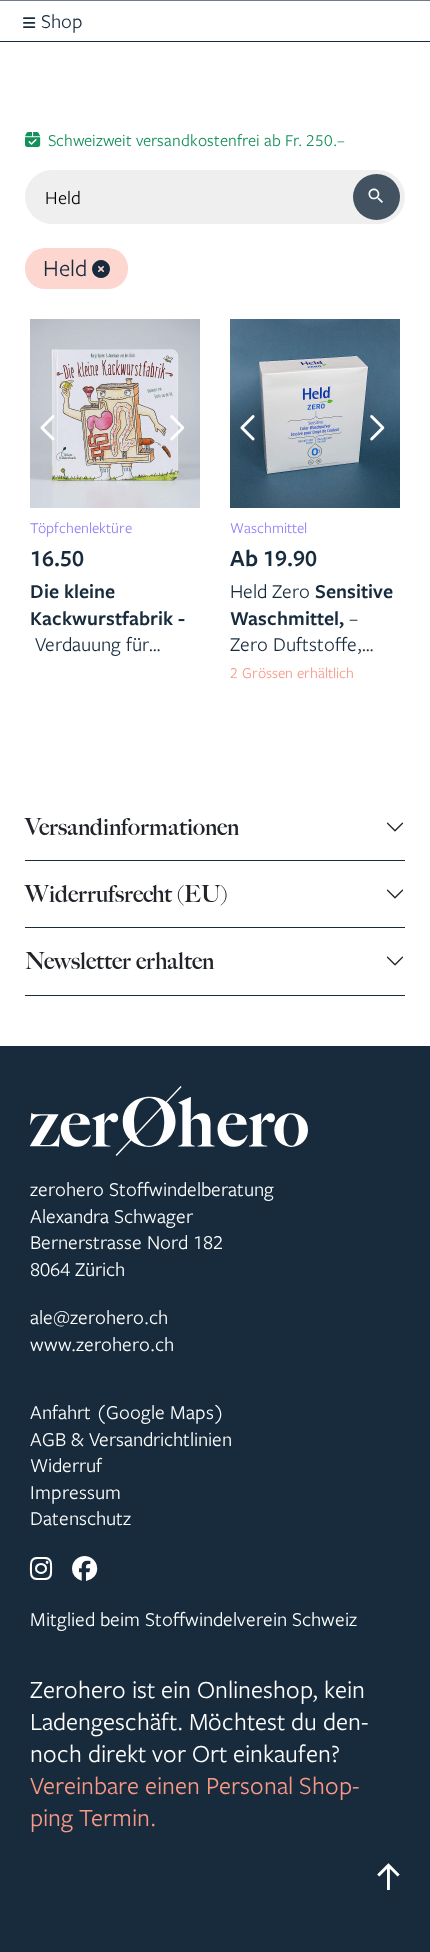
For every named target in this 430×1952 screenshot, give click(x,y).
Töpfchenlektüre (81, 527)
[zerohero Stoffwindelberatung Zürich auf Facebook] (85, 1570)
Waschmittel (268, 527)
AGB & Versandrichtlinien (131, 1439)
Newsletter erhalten (119, 961)
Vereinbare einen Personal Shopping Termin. (194, 1801)
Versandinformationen (132, 827)
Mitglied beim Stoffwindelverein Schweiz (193, 1619)
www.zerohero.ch (102, 1344)
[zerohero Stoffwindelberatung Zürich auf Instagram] (41, 1570)
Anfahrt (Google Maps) (127, 1412)
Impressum (75, 1492)
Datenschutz (80, 1518)
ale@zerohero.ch (99, 1317)
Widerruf (66, 1465)
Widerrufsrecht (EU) (126, 894)
